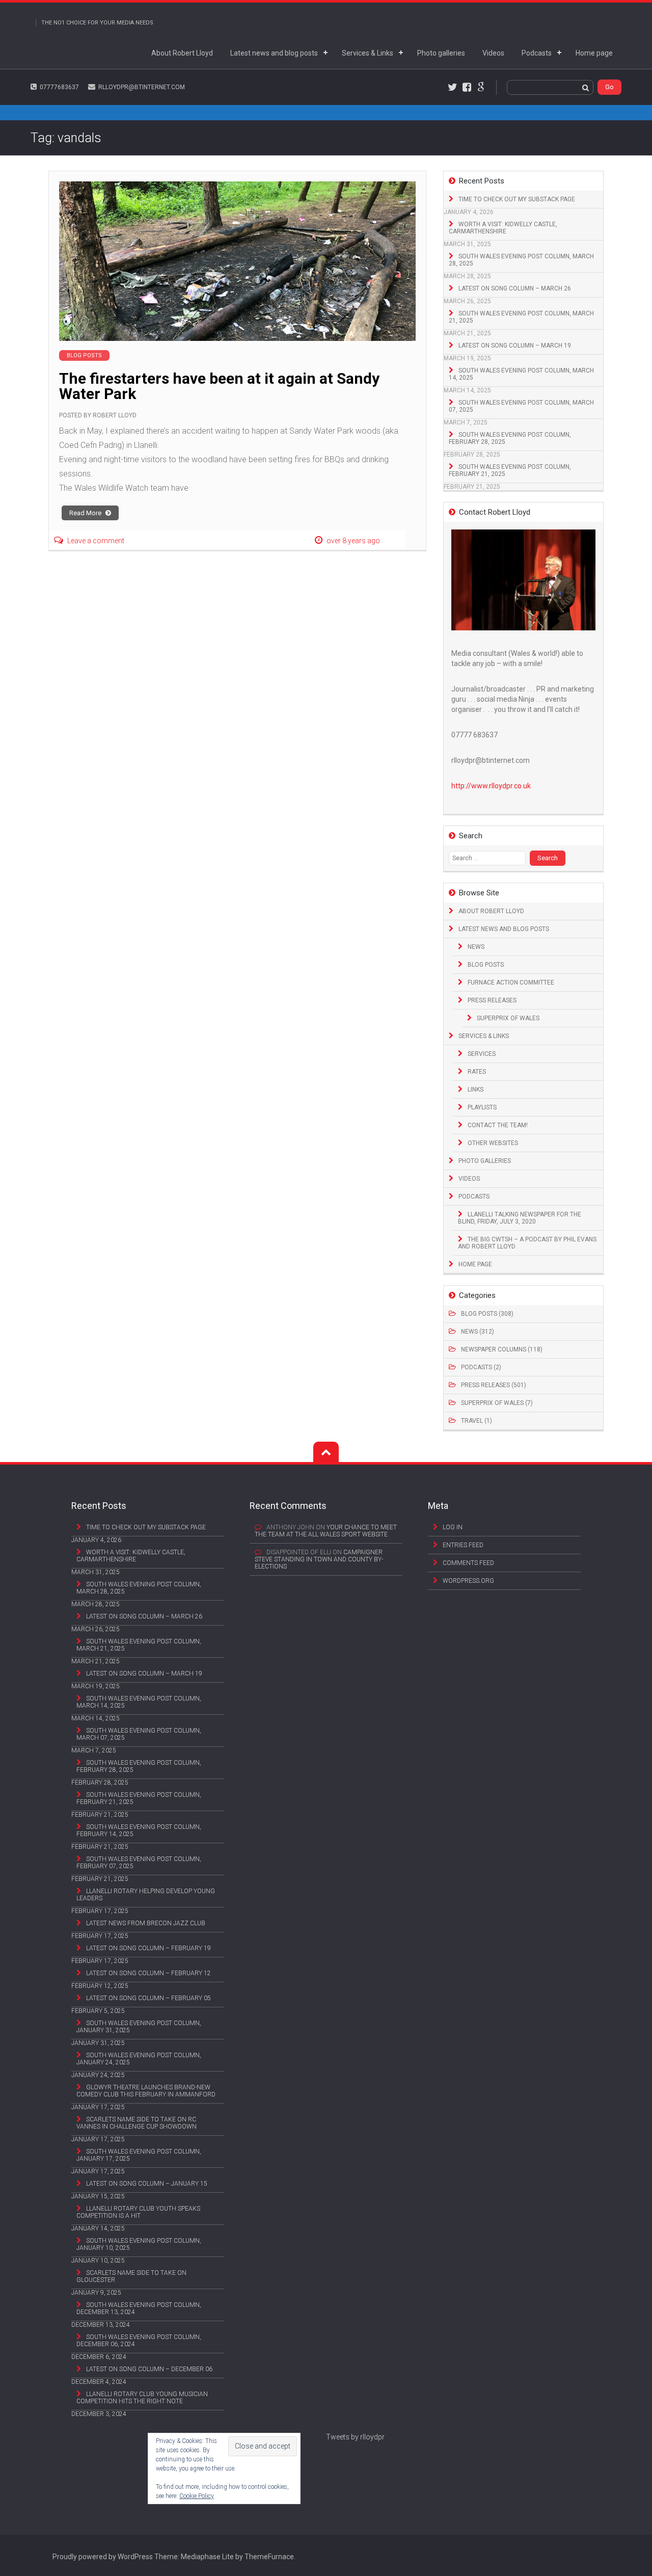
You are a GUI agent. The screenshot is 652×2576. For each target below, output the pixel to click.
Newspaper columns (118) (502, 1349)
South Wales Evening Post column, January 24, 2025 (139, 2059)
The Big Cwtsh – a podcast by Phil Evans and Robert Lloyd (527, 1243)
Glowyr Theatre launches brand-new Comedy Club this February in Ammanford (146, 2091)
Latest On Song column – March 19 (515, 346)
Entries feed (463, 1545)
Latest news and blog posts (274, 53)
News (476, 947)
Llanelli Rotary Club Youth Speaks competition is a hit (138, 2212)
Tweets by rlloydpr (355, 2437)
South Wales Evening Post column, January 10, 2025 (139, 2244)
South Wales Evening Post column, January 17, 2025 (139, 2155)
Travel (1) (477, 1421)
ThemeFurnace (269, 2557)
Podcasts (537, 53)
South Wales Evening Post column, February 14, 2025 (139, 1830)
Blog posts (486, 965)
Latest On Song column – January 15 (147, 2184)
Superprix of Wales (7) (497, 1403)
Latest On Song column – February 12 (148, 1973)
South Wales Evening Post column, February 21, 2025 (510, 470)
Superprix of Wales (508, 1018)
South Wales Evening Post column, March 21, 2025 (521, 317)
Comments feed (468, 1563)
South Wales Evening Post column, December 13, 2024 (139, 2308)
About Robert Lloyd (182, 53)
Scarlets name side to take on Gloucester (131, 2276)
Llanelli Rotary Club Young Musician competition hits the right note (142, 2398)
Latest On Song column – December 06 (149, 2369)
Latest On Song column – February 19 (148, 1948)
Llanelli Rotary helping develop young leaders (146, 1895)
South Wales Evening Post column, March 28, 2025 (521, 260)
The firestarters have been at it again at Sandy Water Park (219, 386)
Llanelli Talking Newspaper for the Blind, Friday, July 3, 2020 (520, 1218)
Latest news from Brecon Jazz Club (146, 1923)
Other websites (493, 1143)
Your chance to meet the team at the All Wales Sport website (326, 1531)
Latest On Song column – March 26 (515, 288)
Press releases (492, 1000)
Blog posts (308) (487, 1314)
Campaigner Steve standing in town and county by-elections (319, 1559)
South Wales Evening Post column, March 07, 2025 (521, 406)
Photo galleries (441, 53)
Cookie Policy (197, 2496)
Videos (493, 53)
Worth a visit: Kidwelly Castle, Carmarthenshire (503, 228)
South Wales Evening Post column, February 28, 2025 (510, 438)
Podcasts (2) (481, 1367)
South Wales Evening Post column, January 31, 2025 (139, 2027)
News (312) (478, 1332)
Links (476, 1090)
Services (482, 1054)
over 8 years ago (353, 541)
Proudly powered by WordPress (103, 2557)
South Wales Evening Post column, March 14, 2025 (521, 374)
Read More (86, 513)
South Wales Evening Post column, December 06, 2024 (139, 2341)
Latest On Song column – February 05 (148, 1998)
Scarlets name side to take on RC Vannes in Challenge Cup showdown (137, 2123)
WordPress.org (468, 1581)
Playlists (482, 1107)
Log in (453, 1527)
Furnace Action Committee (511, 982)
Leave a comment (96, 541)
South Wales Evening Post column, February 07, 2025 (139, 1863)
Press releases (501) (494, 1385)
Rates (477, 1072)
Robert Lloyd (115, 415)
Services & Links (368, 53)
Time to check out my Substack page (517, 199)
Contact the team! (498, 1125)
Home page (594, 53)
